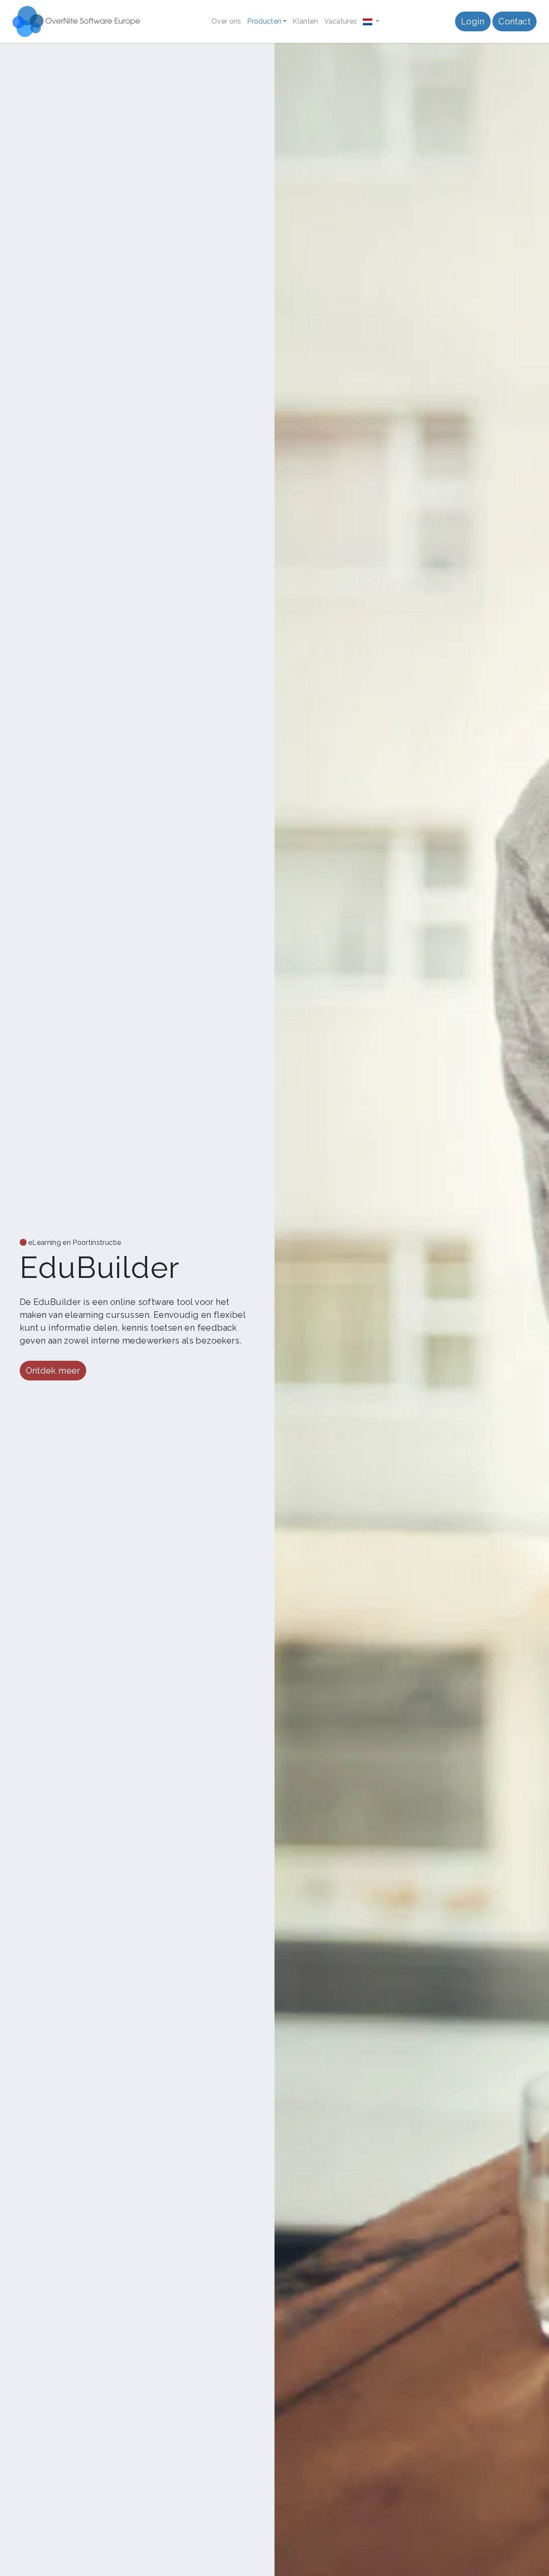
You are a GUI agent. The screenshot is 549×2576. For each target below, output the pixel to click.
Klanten (305, 21)
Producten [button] (264, 21)
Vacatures (341, 21)
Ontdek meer (53, 1371)
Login (473, 21)
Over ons (226, 21)
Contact (514, 21)
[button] (371, 21)
